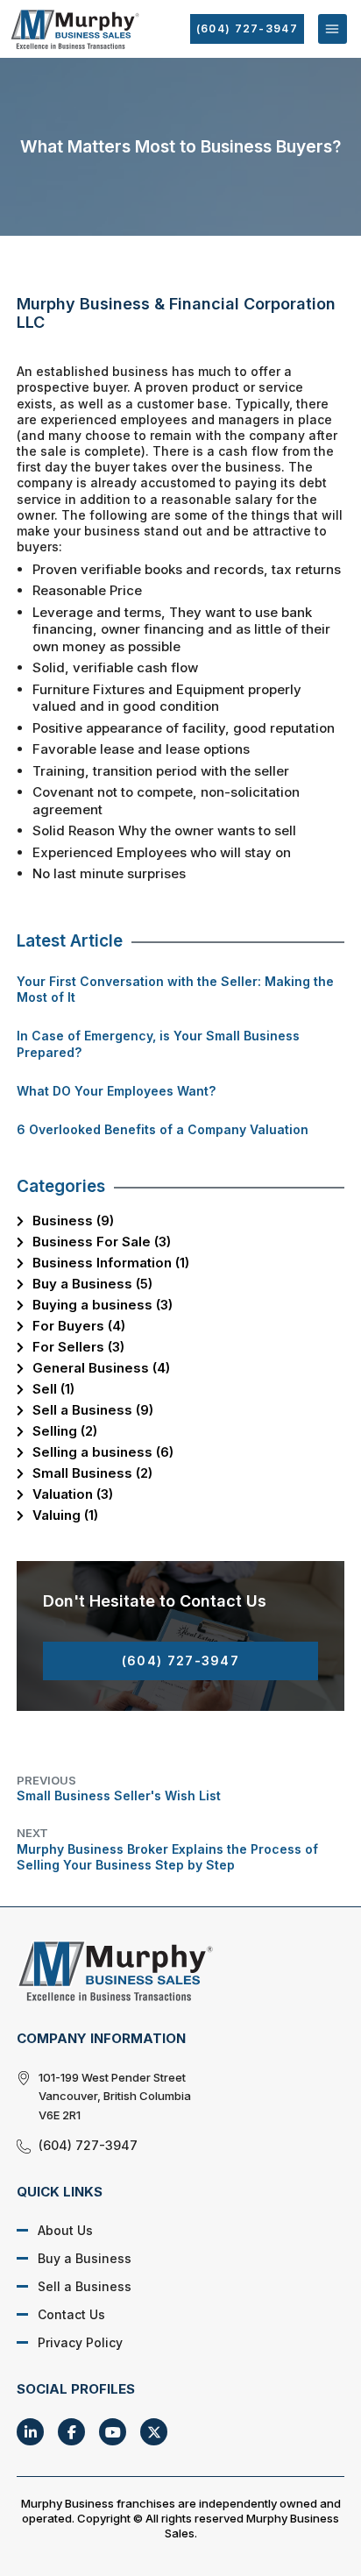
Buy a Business (85, 2258)
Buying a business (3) (103, 1305)
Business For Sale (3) (102, 1242)
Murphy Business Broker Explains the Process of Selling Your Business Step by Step (167, 1849)
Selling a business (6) (103, 1452)
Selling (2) (65, 1431)
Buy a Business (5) (92, 1284)
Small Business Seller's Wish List (119, 1788)
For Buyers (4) (79, 1326)
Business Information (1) (111, 1263)
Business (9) (73, 1221)
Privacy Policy (80, 2342)
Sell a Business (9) (93, 1410)
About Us (65, 2230)
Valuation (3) (73, 1494)
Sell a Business (85, 2286)
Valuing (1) (65, 1515)
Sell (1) (53, 1389)
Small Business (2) (92, 1473)
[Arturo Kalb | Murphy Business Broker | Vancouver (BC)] (167, 1970)
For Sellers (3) (78, 1347)
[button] (333, 28)
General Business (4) (101, 1368)
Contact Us (71, 2314)
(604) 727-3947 (247, 28)
